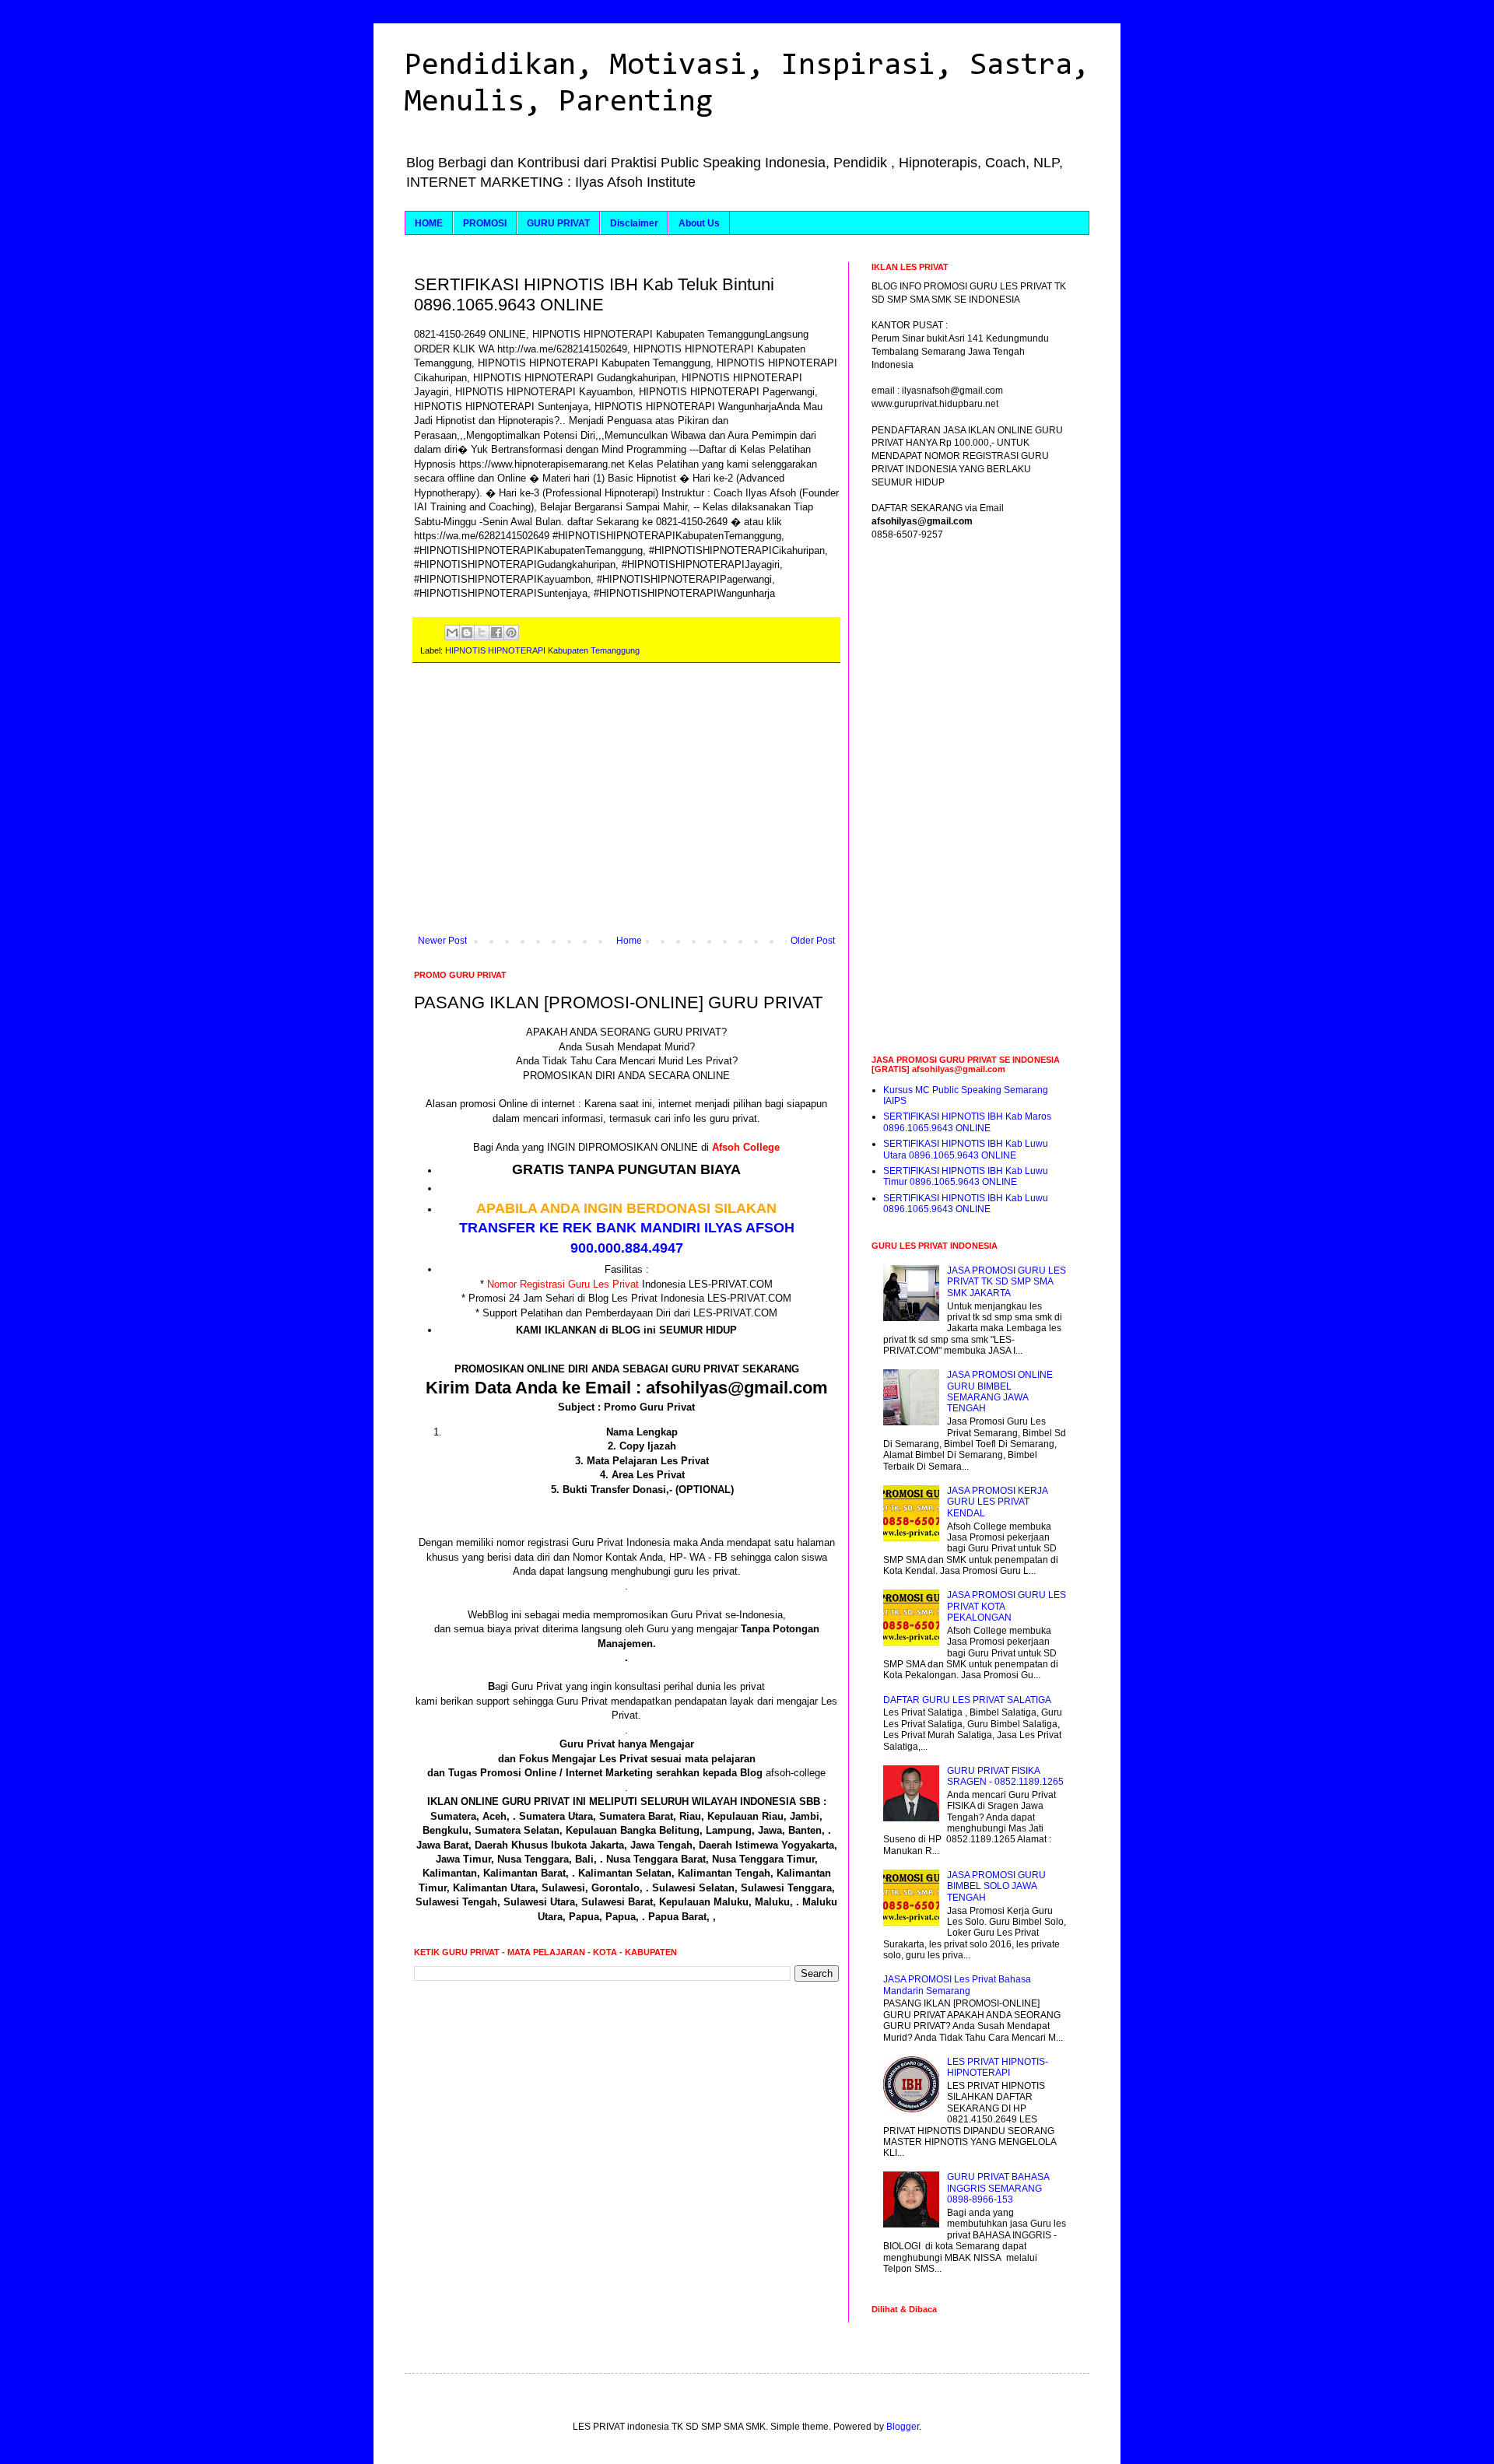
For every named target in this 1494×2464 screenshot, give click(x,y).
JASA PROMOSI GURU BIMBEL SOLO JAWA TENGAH (996, 1886)
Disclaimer (634, 223)
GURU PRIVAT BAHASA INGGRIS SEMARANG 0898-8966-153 (998, 2188)
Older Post (813, 941)
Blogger (903, 2427)
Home (629, 941)
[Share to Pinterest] (511, 633)
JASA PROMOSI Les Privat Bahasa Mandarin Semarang (957, 1985)
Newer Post (442, 941)
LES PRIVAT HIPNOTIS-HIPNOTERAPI (998, 2067)
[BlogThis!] (467, 633)
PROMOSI (485, 223)
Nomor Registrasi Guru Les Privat (563, 1284)
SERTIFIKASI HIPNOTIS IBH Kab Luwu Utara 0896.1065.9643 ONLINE (966, 1149)
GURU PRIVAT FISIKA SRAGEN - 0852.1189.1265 (1005, 1776)
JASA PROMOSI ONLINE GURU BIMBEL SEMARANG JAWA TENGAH (1000, 1391)
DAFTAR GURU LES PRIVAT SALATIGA (967, 1700)
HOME (429, 223)
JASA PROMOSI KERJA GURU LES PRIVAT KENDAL (997, 1502)
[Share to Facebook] (496, 633)
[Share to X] (482, 633)
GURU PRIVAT (558, 223)
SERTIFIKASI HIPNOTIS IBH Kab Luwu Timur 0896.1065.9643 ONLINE (966, 1176)
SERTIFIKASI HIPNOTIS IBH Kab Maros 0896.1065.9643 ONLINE (967, 1122)
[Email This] (452, 633)
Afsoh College (746, 1147)
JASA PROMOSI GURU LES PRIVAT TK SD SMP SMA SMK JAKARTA (1007, 1282)
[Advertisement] (626, 807)
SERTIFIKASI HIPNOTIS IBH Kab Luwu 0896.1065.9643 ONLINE (966, 1204)
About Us (699, 223)
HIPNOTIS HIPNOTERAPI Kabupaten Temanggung (542, 650)
